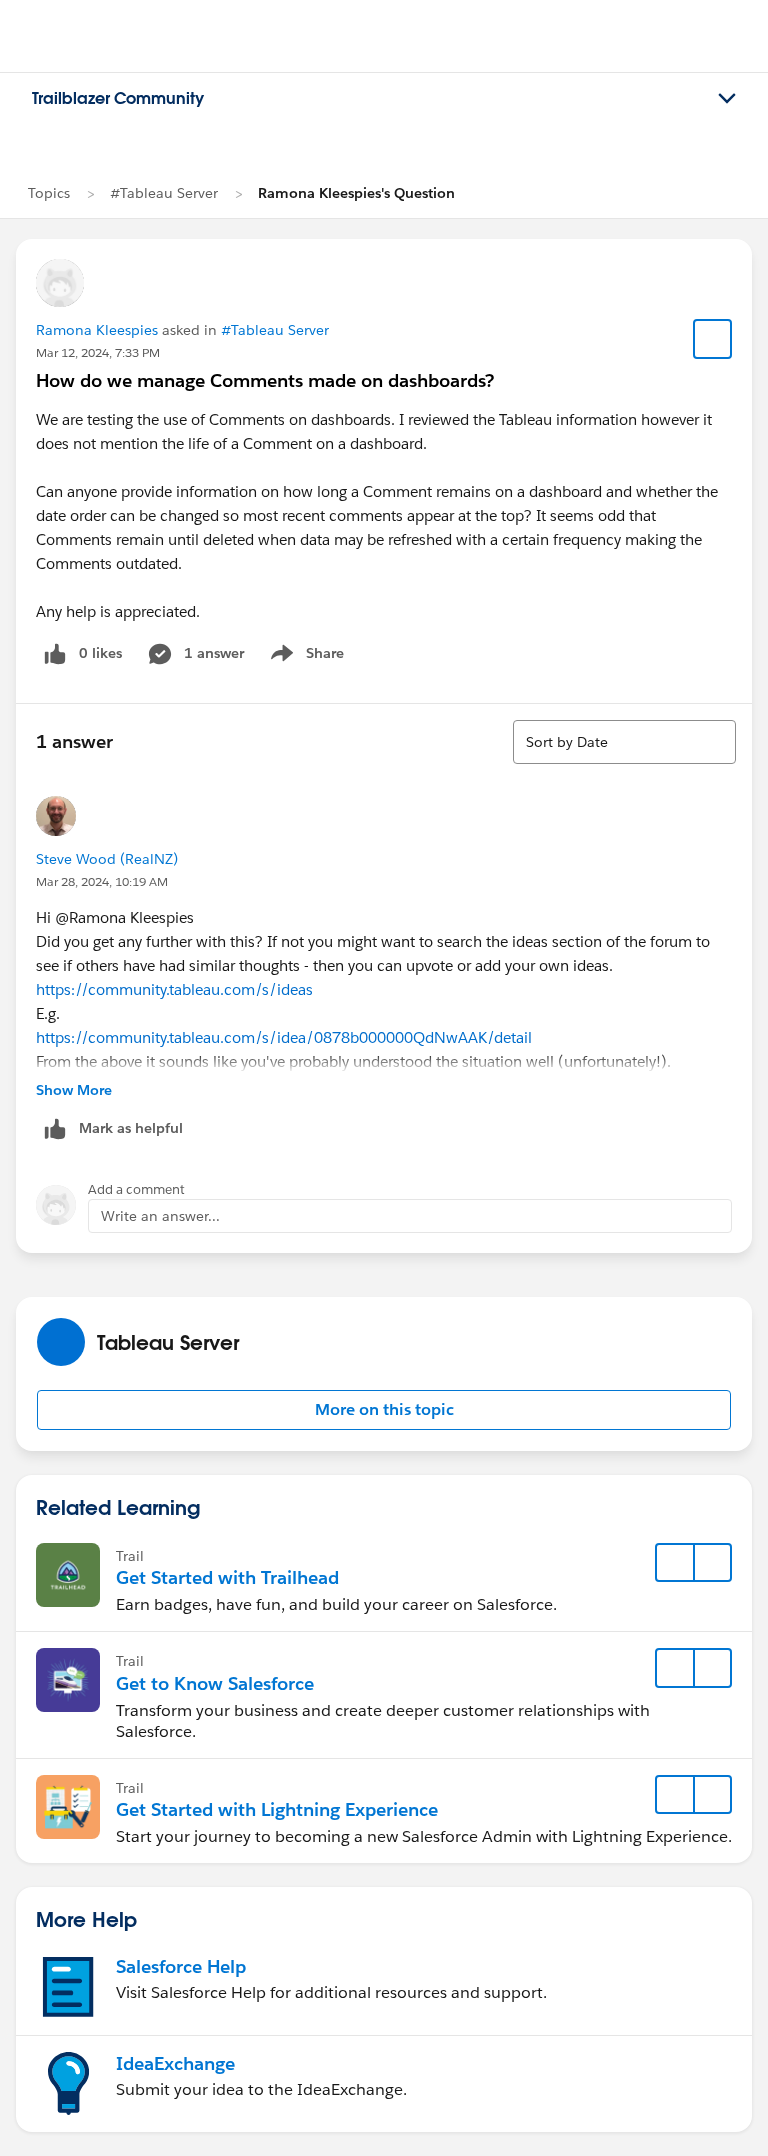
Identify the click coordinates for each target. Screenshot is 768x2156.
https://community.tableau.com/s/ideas (174, 989)
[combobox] (624, 742)
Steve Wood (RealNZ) (107, 859)
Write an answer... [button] (160, 1216)
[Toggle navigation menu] (727, 99)
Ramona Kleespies (97, 330)
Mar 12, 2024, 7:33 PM (98, 352)
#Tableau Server (164, 193)
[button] (384, 1410)
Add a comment (136, 1189)
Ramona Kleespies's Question (356, 193)
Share (304, 657)
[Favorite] (713, 339)
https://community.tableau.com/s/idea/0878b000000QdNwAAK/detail (284, 1037)
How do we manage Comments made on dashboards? (265, 380)
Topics (49, 193)
